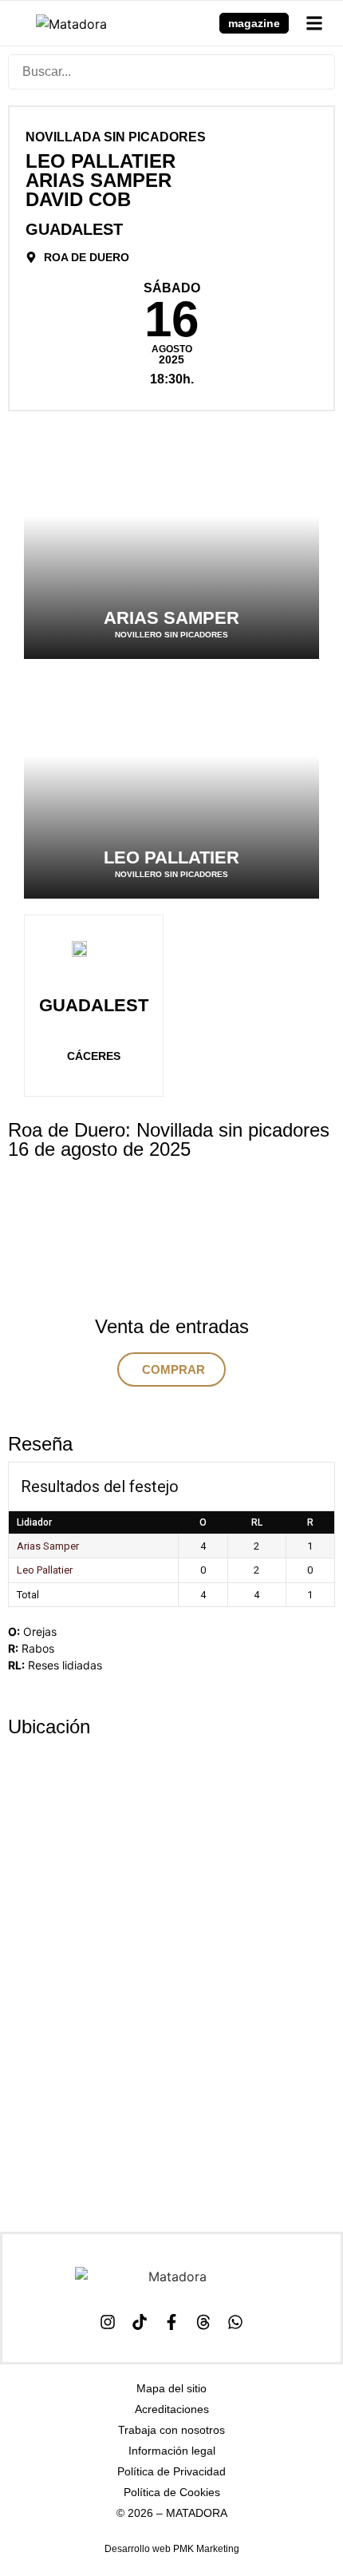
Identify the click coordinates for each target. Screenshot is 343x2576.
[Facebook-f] (171, 2322)
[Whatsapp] (235, 2322)
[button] (314, 23)
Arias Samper (48, 1546)
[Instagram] (108, 2322)
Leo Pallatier (45, 1570)
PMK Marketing (206, 2549)
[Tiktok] (140, 2322)
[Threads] (203, 2322)
